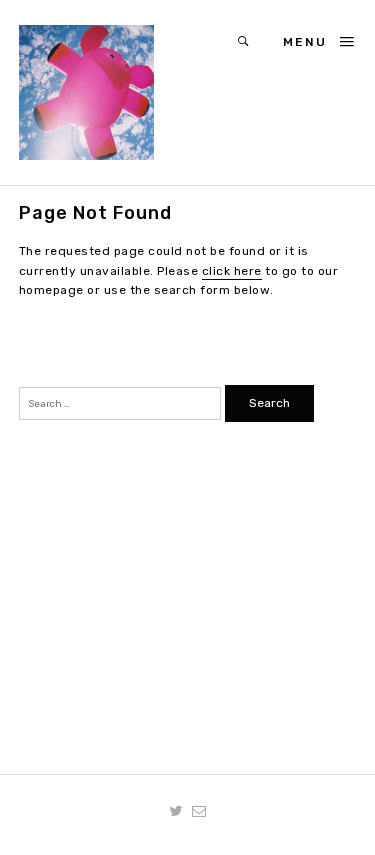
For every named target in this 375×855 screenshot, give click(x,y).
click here (232, 271)
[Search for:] (122, 403)
